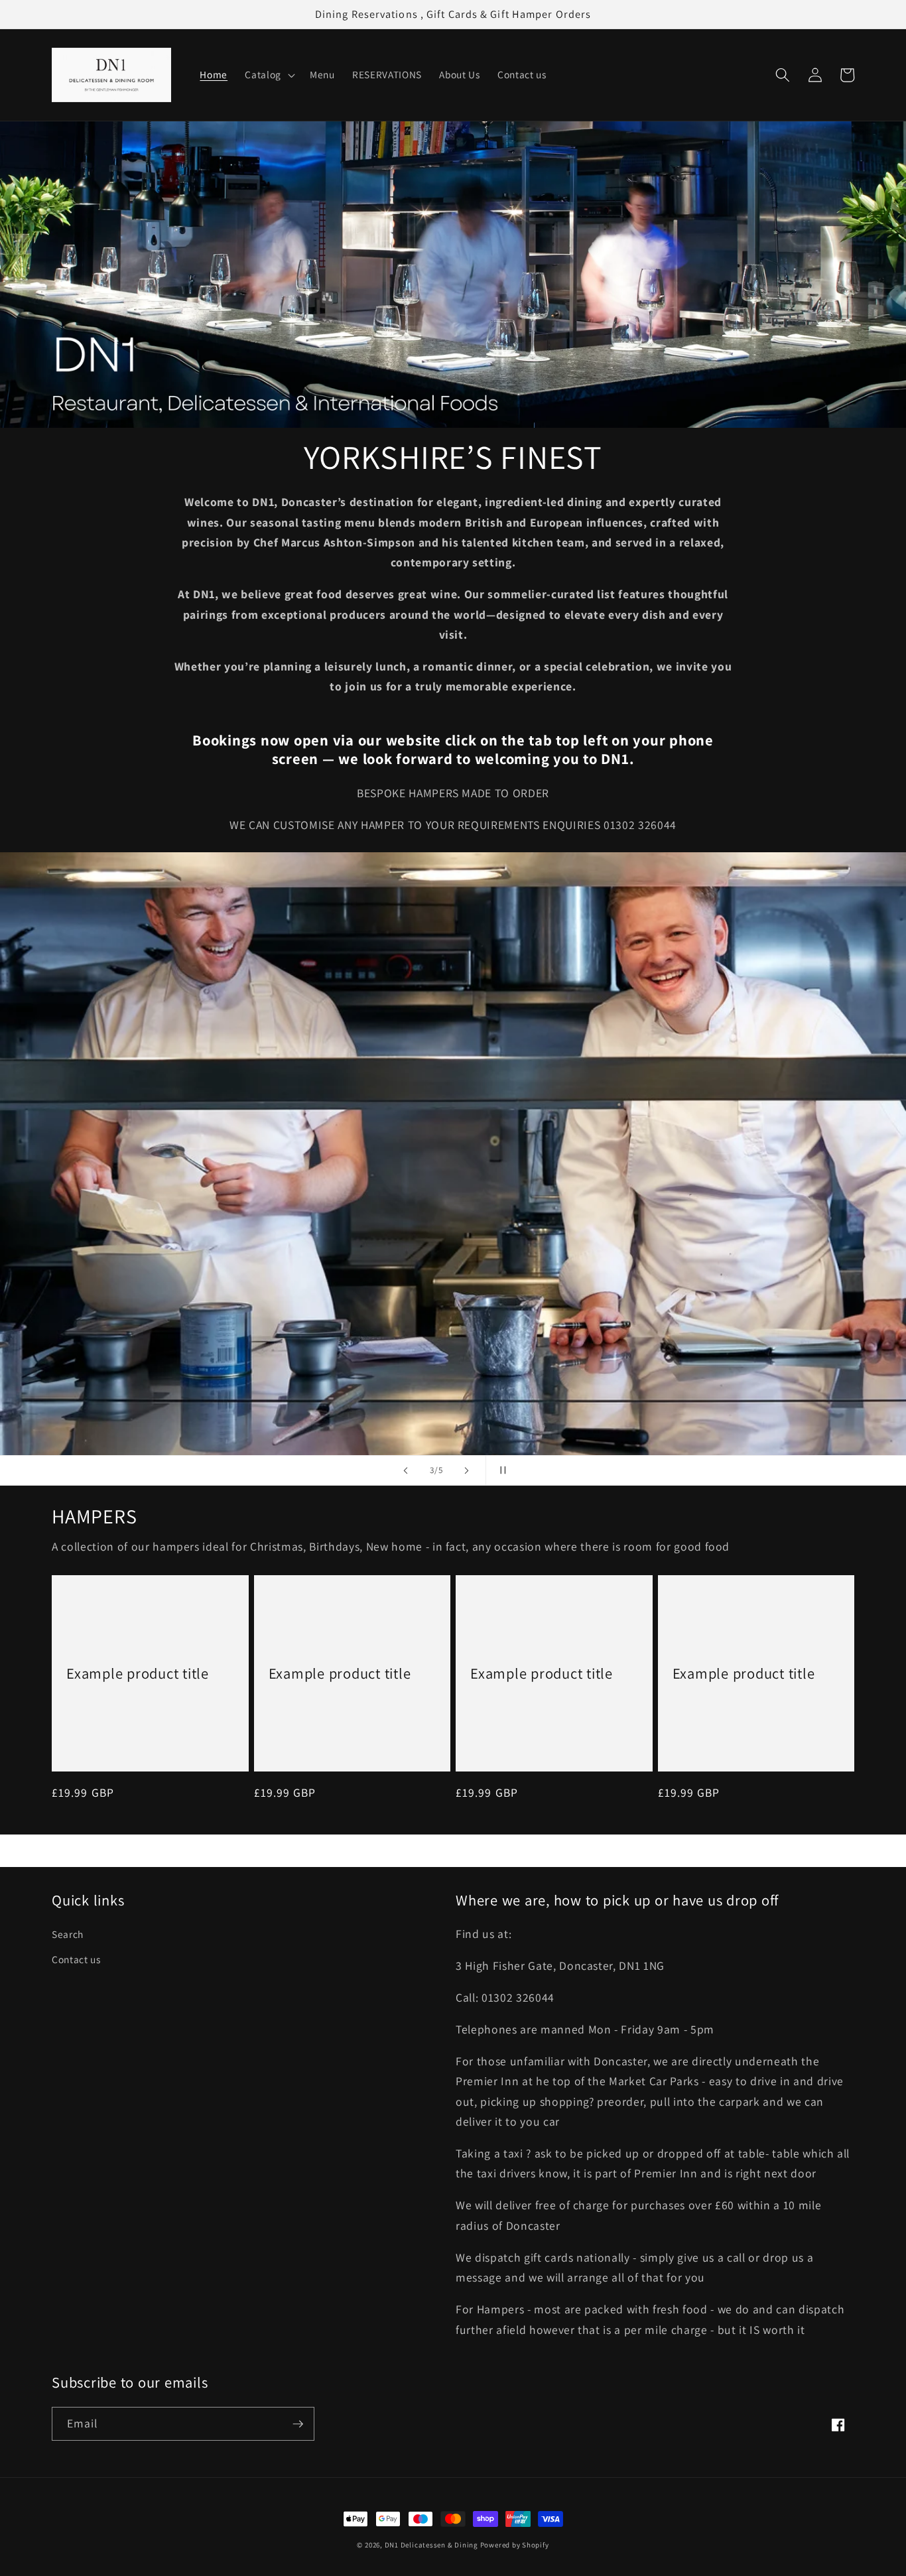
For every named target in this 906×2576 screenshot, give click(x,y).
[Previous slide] (406, 1470)
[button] (269, 75)
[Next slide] (467, 1470)
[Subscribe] (298, 2424)
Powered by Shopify (515, 2545)
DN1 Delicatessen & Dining (432, 2545)
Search (68, 1934)
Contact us (76, 1959)
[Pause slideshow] (500, 1470)
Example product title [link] (138, 1673)
